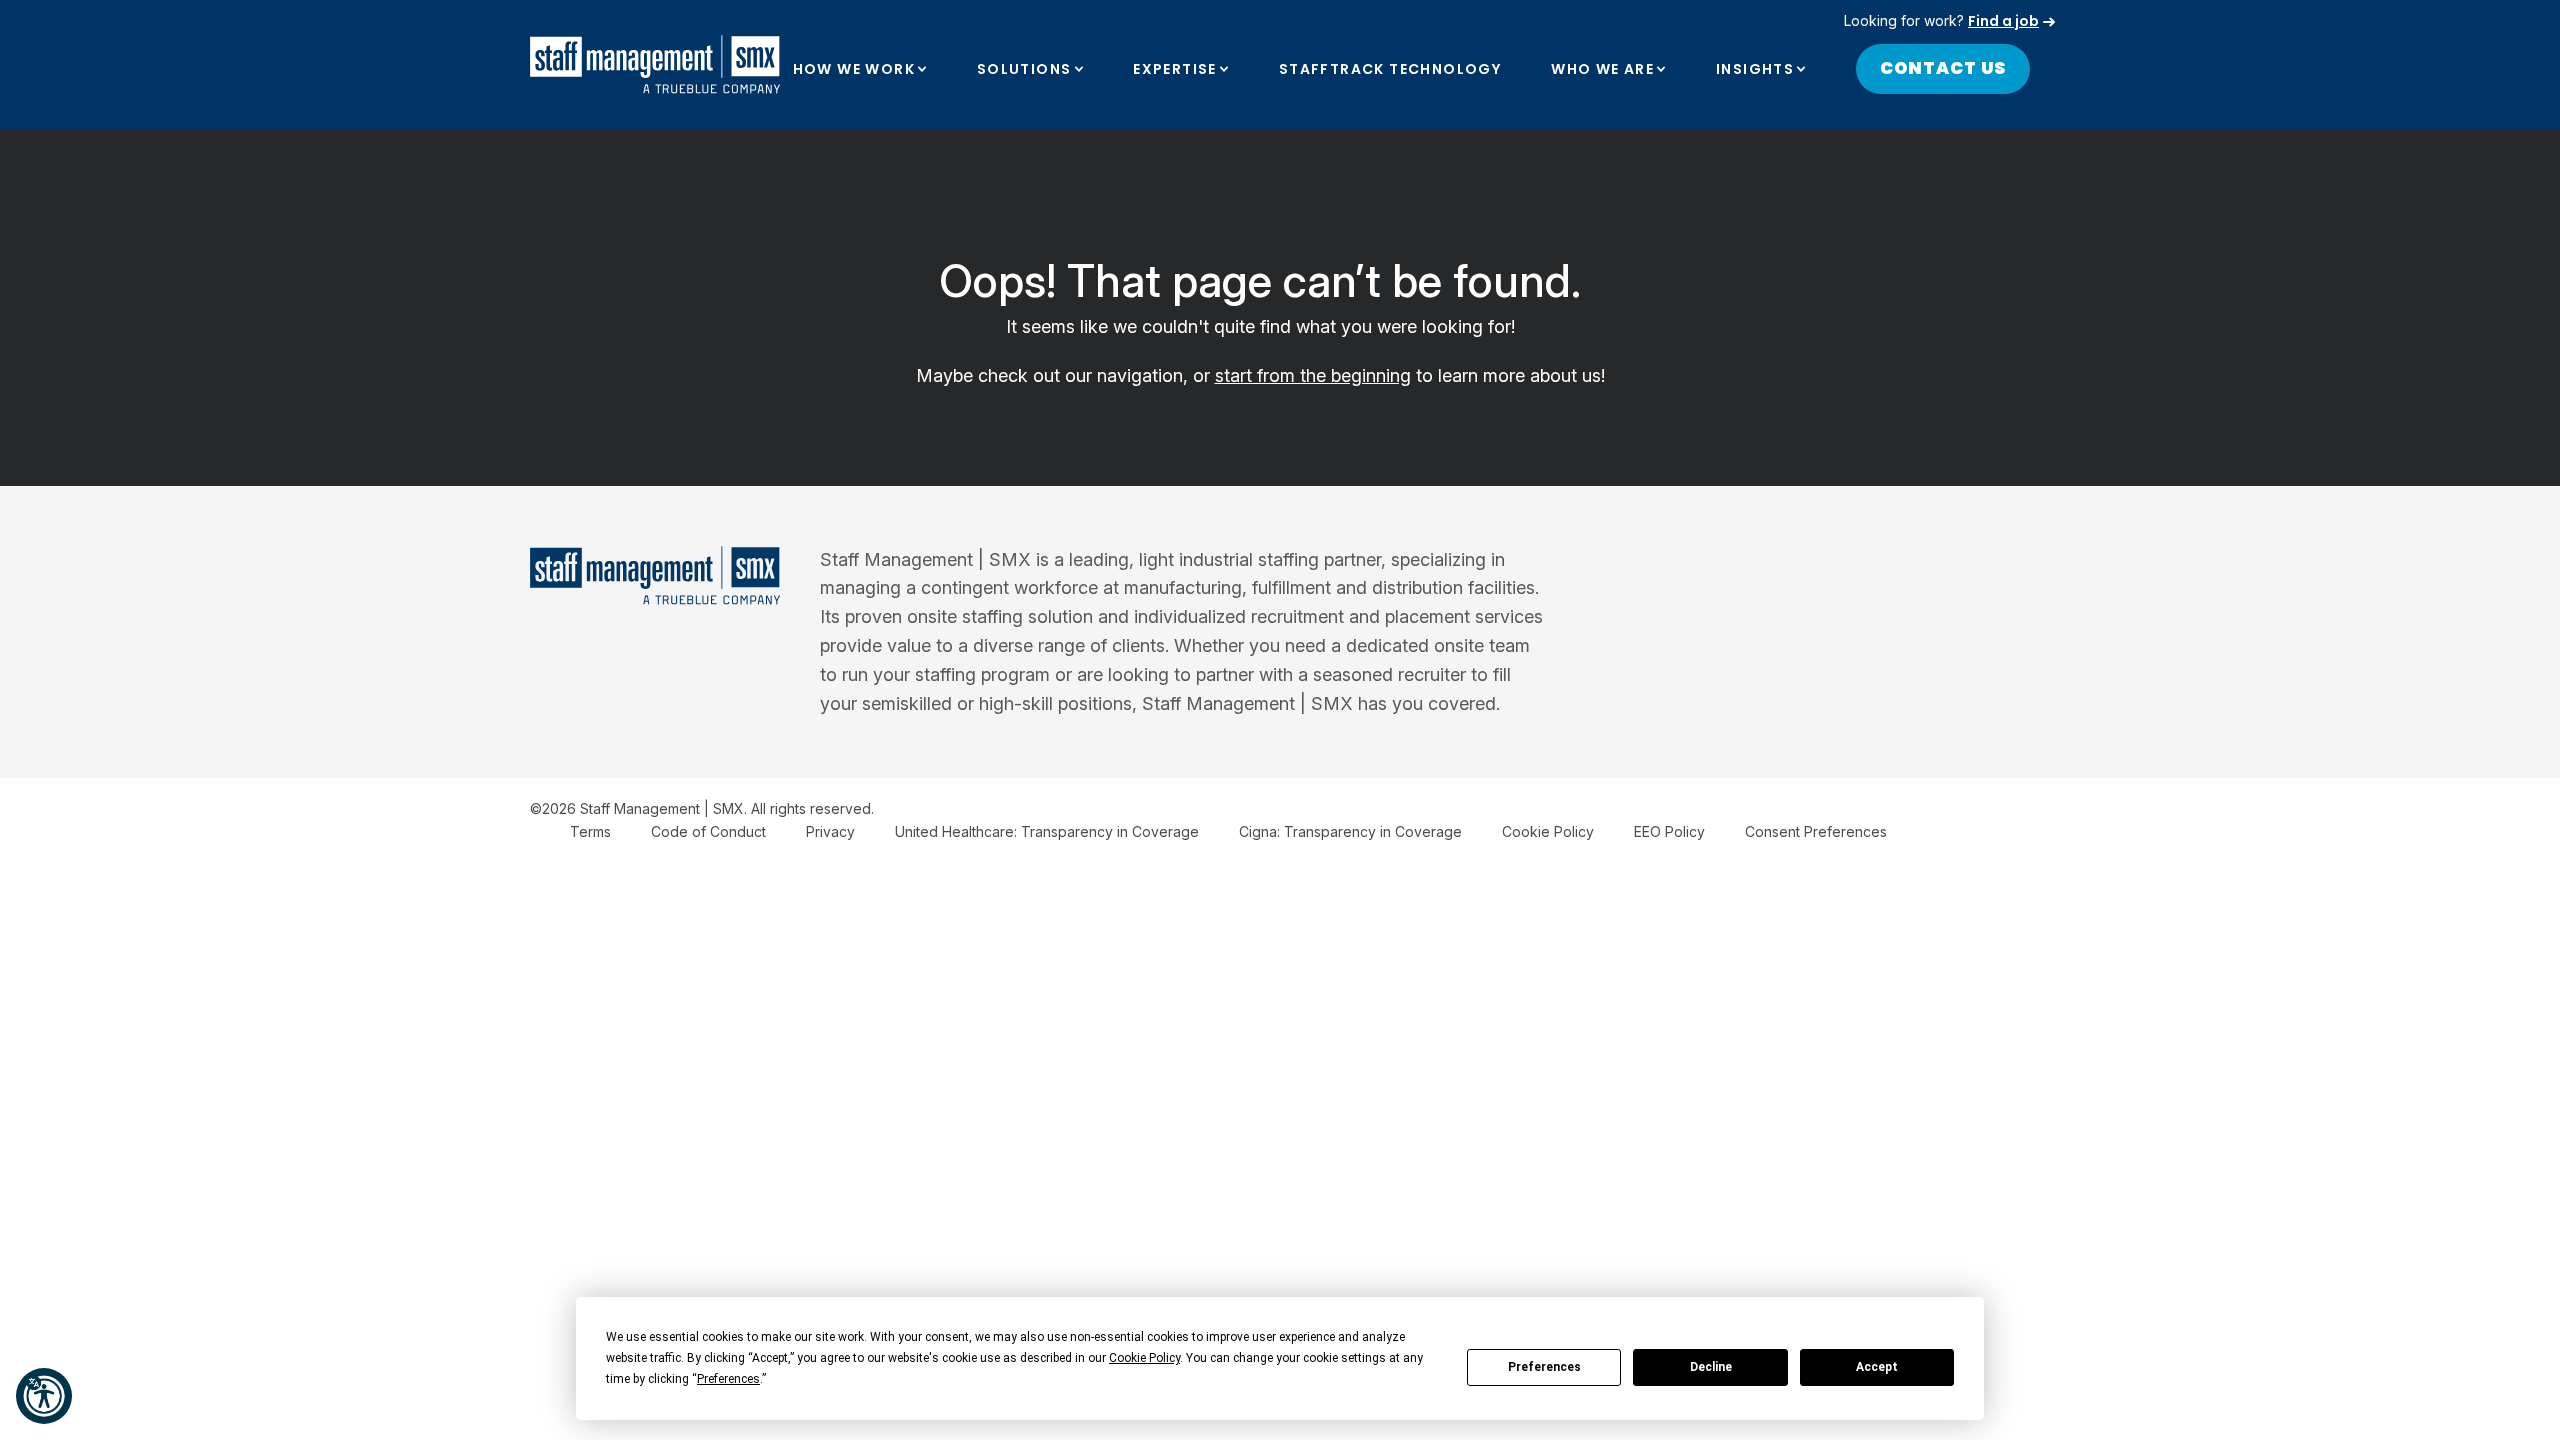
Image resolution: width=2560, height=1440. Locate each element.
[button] (44, 1396)
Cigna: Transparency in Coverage (1350, 831)
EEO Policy (1669, 831)
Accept (1877, 1367)
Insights (1755, 69)
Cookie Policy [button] (1144, 1358)
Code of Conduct (708, 831)
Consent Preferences (1816, 831)
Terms (590, 831)
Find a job (2003, 21)
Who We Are (1602, 69)
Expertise (1175, 69)
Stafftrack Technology (1390, 69)
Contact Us (1943, 68)
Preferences (1544, 1367)
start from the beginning (1313, 375)
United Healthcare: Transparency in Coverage (1047, 831)
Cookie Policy (1548, 831)
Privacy (830, 831)
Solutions (1024, 69)
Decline (1711, 1367)
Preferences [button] (728, 1379)
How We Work (854, 69)
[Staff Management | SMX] (655, 64)
